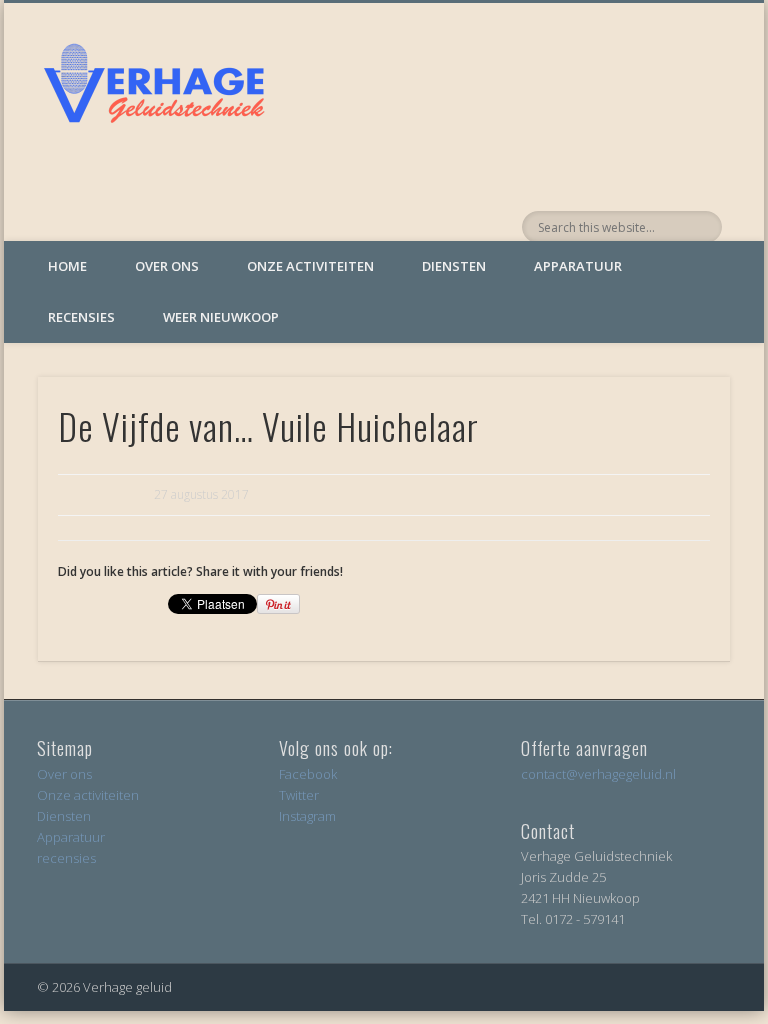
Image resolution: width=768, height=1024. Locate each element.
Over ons (167, 266)
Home (67, 266)
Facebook (308, 774)
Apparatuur (578, 266)
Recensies (81, 317)
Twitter (299, 795)
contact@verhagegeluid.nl (598, 774)
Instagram (307, 816)
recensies (66, 858)
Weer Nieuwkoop (221, 317)
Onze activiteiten (310, 266)
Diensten (454, 266)
